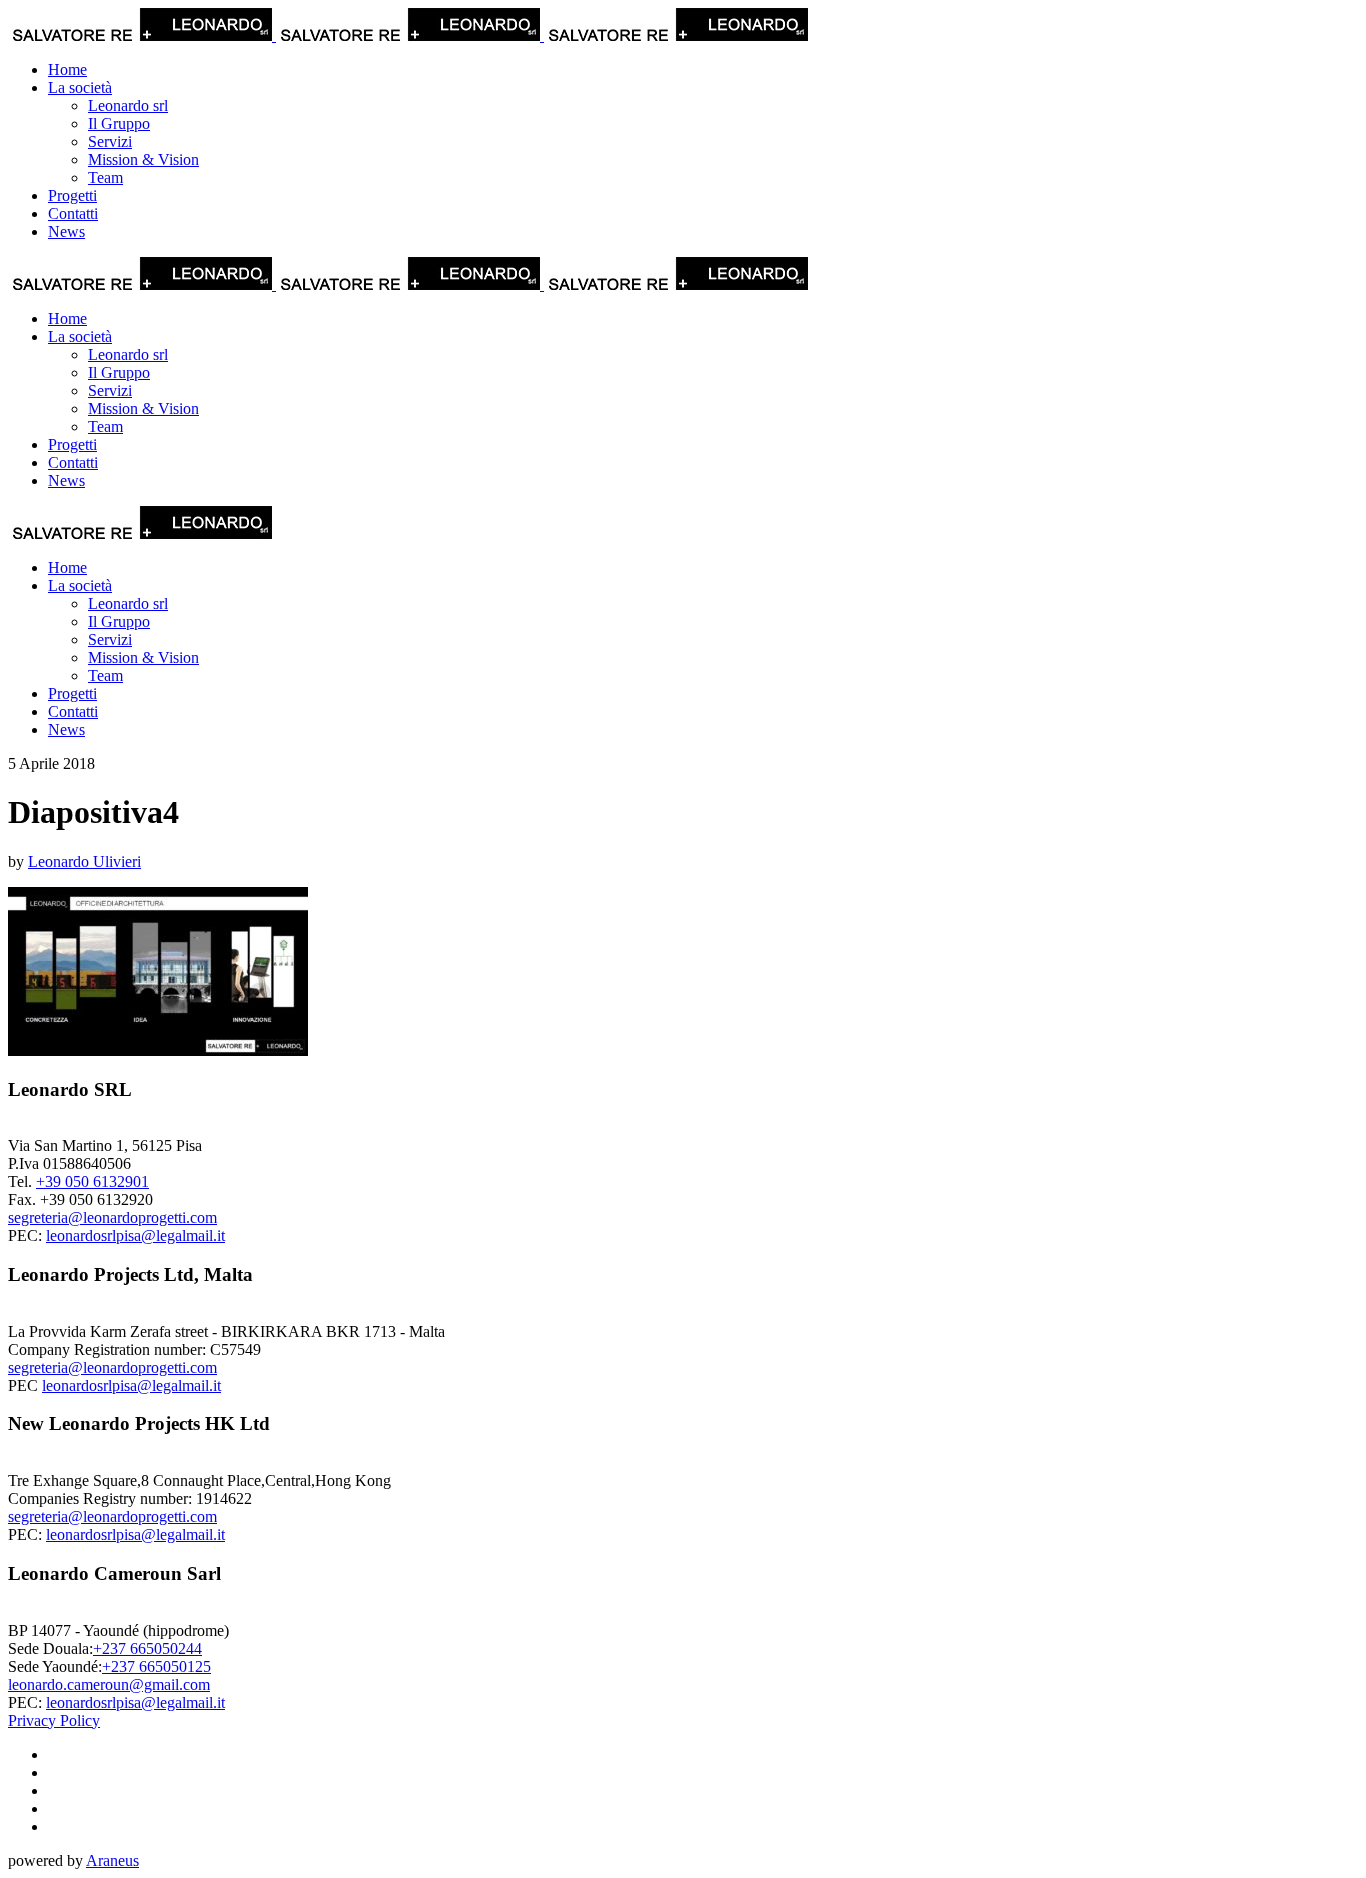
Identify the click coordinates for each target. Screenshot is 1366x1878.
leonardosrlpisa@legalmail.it (135, 1235)
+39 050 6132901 (92, 1181)
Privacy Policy (54, 1720)
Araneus (112, 1860)
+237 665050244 (147, 1648)
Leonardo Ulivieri (84, 861)
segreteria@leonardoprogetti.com (112, 1217)
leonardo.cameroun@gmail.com (109, 1684)
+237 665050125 (156, 1666)
